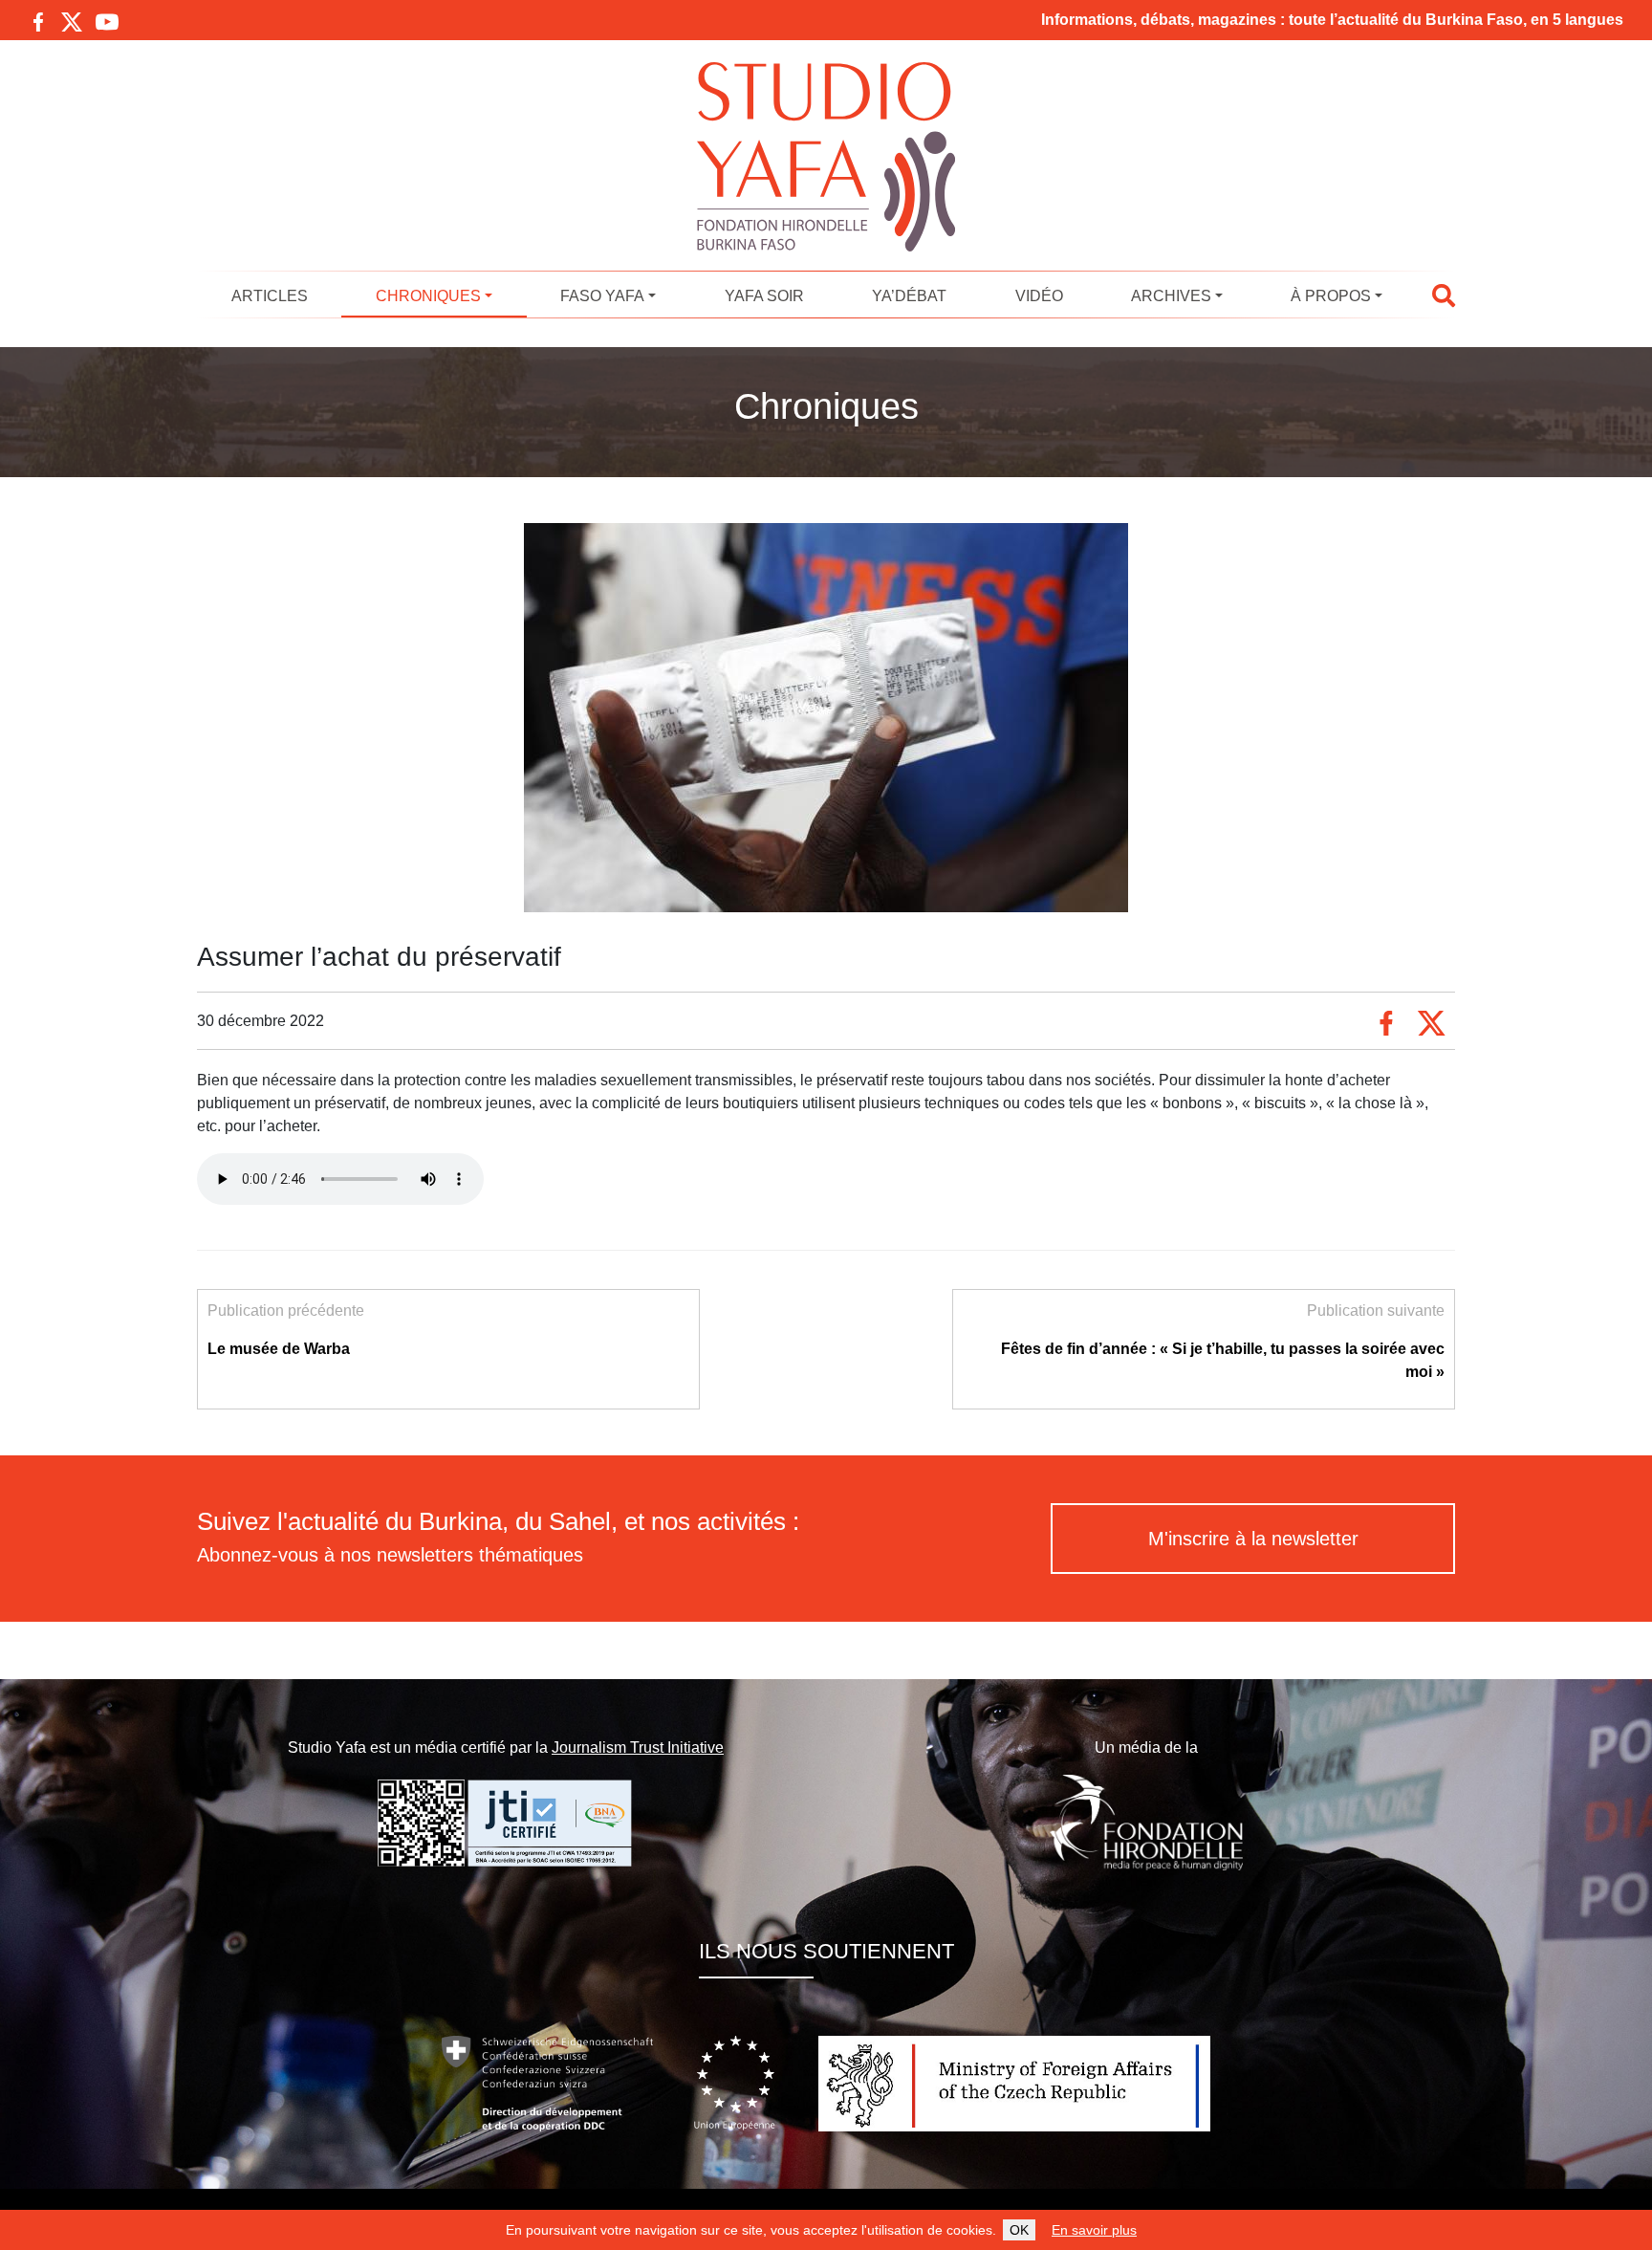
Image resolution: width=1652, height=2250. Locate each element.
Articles (270, 296)
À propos (1331, 296)
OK (1019, 2230)
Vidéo (1039, 296)
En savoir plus (1094, 2230)
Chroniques (428, 296)
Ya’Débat (909, 296)
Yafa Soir (764, 296)
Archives (1171, 296)
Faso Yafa (602, 296)
